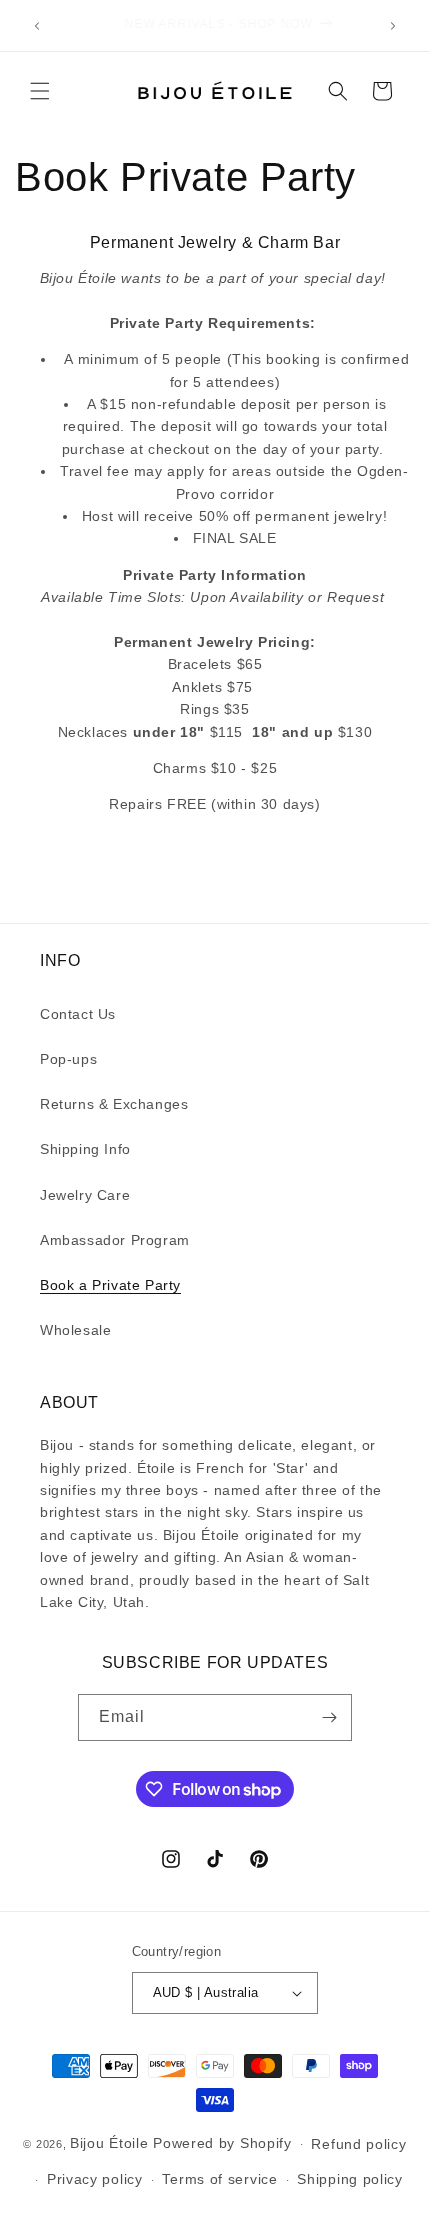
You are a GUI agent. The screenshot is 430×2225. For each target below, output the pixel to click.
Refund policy (358, 2144)
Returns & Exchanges (114, 1104)
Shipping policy (350, 2179)
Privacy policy (95, 2179)
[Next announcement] (393, 26)
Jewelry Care (85, 1195)
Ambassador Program (115, 1240)
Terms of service (219, 2179)
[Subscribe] (329, 1717)
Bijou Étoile (111, 2143)
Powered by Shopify (222, 2143)
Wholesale (75, 1330)
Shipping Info (85, 1149)
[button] (40, 91)
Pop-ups (68, 1059)
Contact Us (78, 1014)
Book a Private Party (110, 1285)
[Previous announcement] (37, 26)
